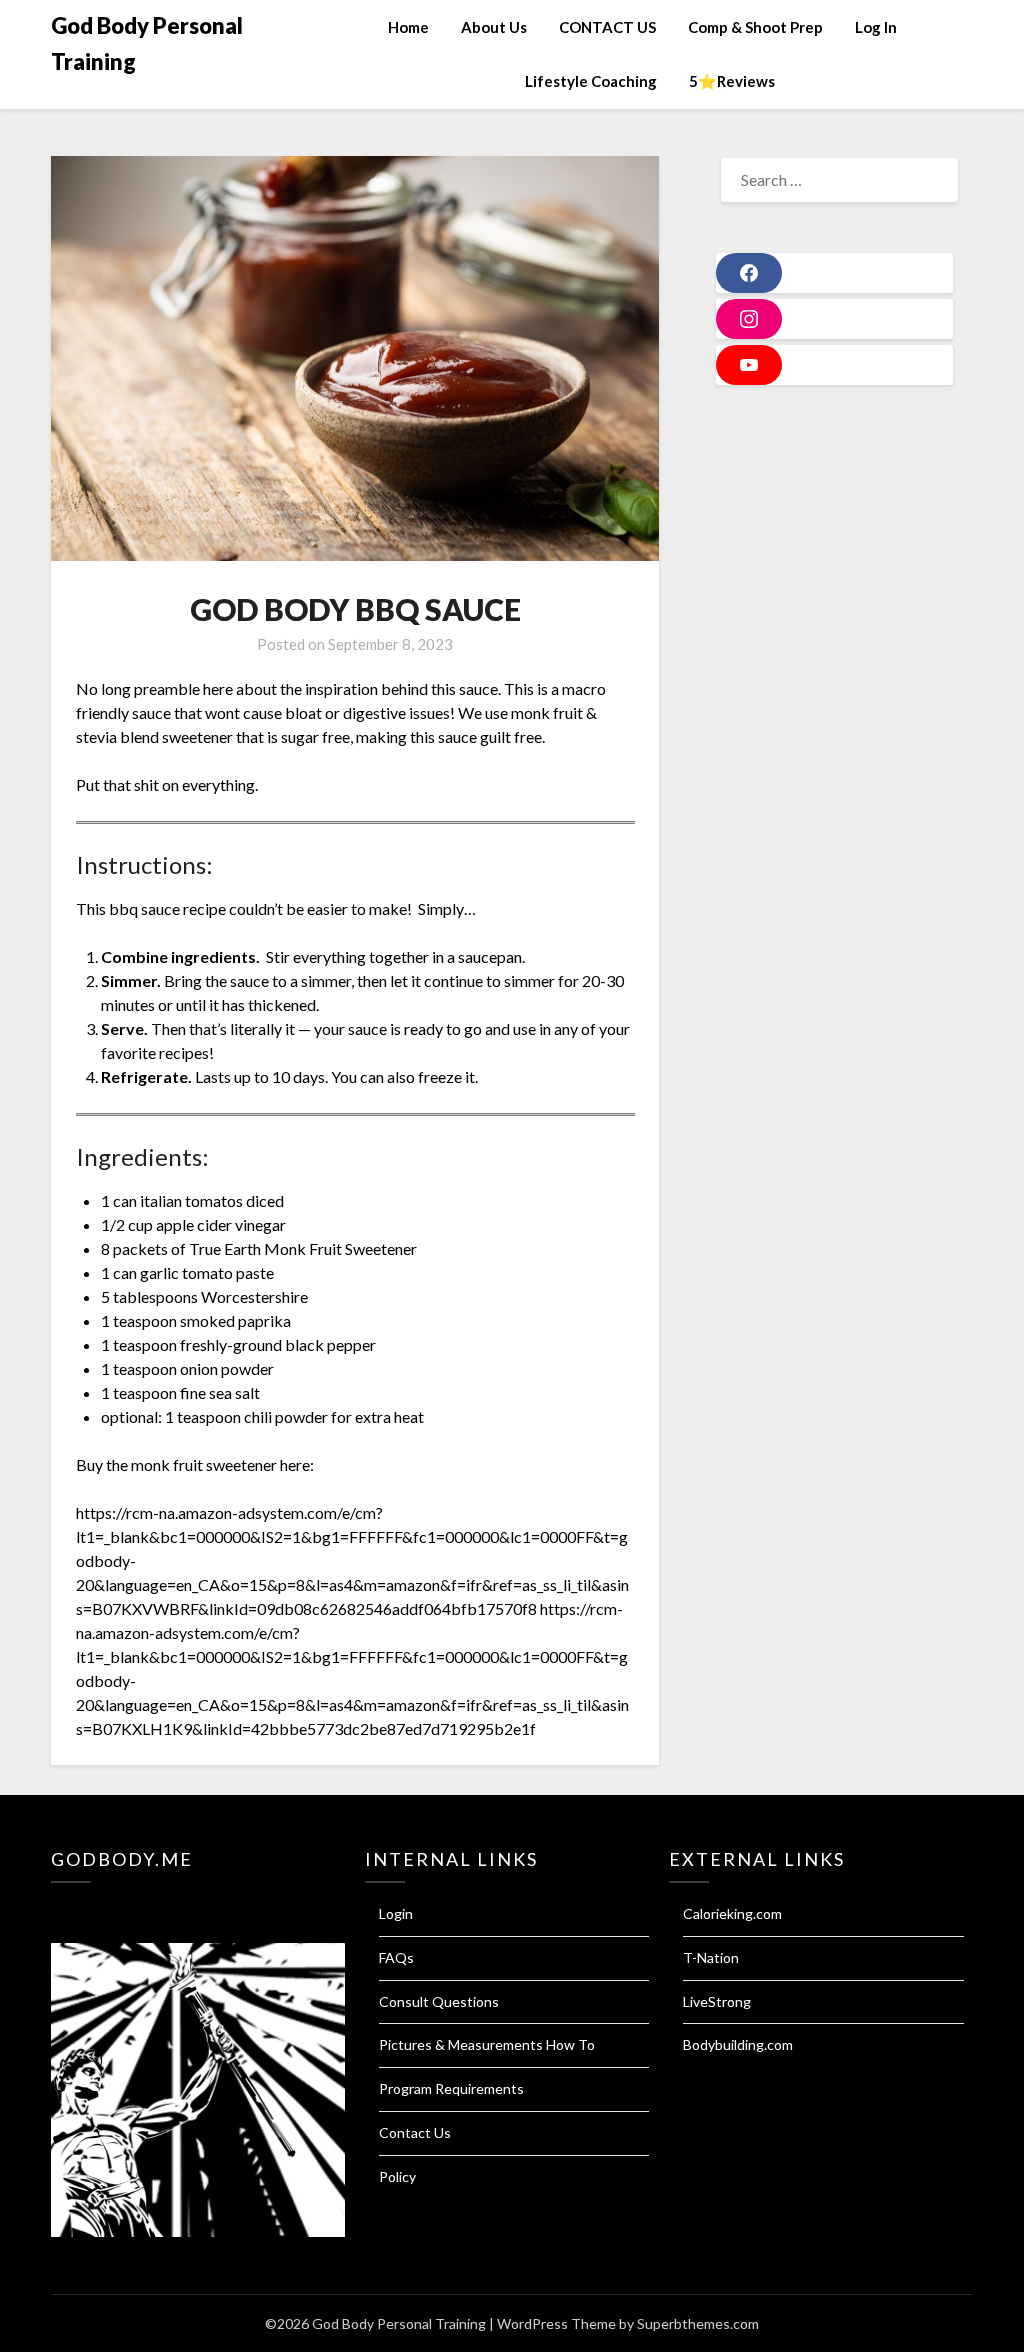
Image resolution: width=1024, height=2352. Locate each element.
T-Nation (711, 1957)
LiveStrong (717, 2001)
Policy (397, 2176)
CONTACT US (607, 27)
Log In (876, 27)
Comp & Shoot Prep (755, 27)
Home (408, 27)
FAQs (396, 1957)
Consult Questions (439, 2001)
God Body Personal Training (147, 43)
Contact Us (415, 2132)
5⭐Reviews (732, 81)
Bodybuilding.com (738, 2044)
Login (396, 1913)
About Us (494, 27)
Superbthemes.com (698, 2323)
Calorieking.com (732, 1913)
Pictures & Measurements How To (487, 2044)
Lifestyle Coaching (591, 81)
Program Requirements (451, 2088)
